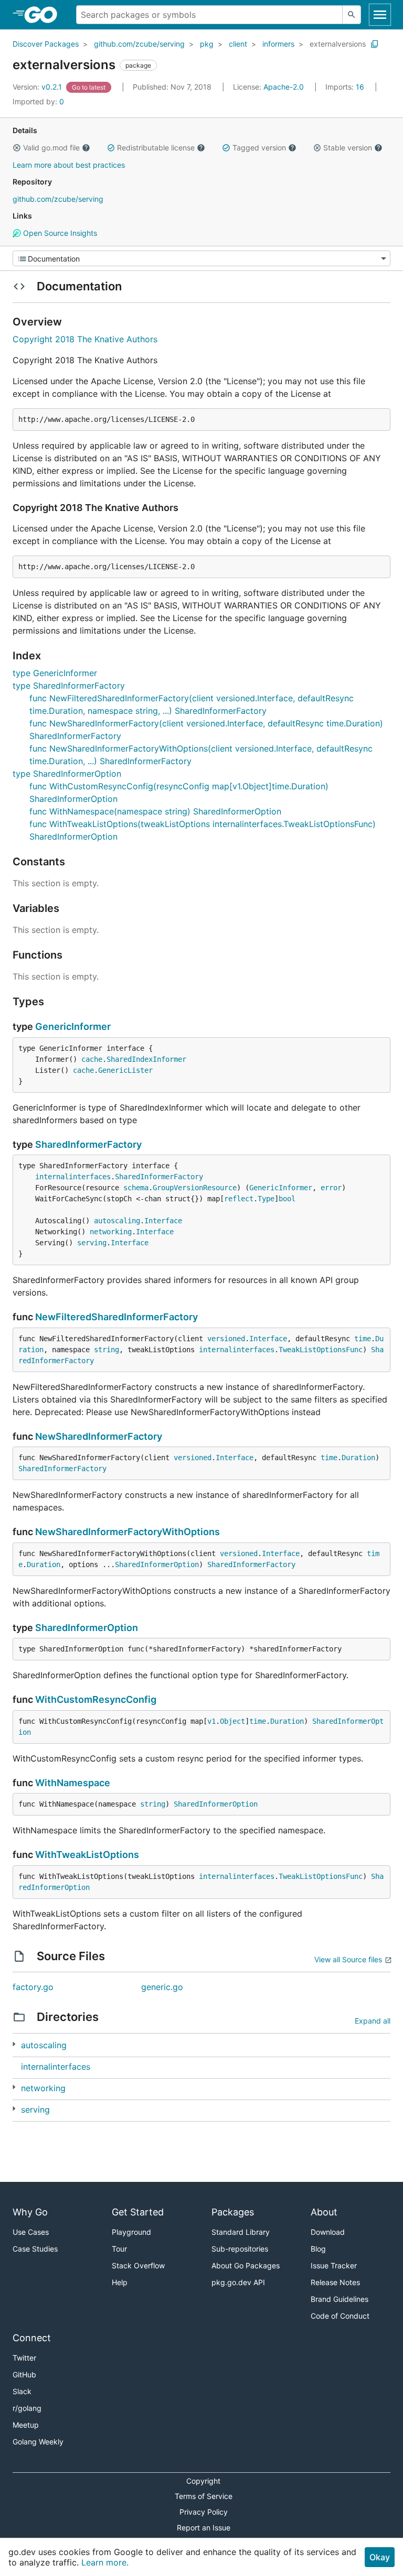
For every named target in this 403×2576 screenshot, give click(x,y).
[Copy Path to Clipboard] (375, 44)
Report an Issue (204, 2528)
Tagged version (259, 148)
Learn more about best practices (69, 165)
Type (266, 1199)
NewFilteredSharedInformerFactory (116, 1317)
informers (278, 44)
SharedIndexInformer (146, 1059)
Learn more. (105, 2562)
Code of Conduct (340, 2316)
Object (232, 1721)
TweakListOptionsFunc (321, 1350)
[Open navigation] (380, 15)
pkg (207, 44)
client (238, 44)
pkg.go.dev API (238, 2282)
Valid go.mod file (51, 148)
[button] (17, 148)
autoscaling (117, 1221)
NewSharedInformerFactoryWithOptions (128, 1532)
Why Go (30, 2212)
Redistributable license (156, 148)
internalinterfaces (73, 1177)
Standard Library (241, 2232)
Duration (358, 1458)
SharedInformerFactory (88, 1144)
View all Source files (348, 1959)
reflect (239, 1199)
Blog (318, 2249)
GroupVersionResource (195, 1188)
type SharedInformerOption (67, 774)
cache (92, 1059)
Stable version (348, 148)
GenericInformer (73, 1026)
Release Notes (335, 2282)
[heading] (44, 15)
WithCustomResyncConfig (96, 1699)
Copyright (203, 2481)
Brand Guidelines (340, 2299)
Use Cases (31, 2232)
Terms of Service (204, 2496)
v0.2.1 (38, 87)
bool (287, 1199)
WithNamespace (73, 1783)
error (331, 1188)
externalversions (338, 44)
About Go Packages (246, 2265)
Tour (119, 2249)
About (324, 2212)
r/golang (27, 2408)
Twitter (24, 2358)
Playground (131, 2232)
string (107, 1350)
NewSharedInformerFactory (99, 1436)
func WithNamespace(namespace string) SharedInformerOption (155, 811)
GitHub (24, 2374)
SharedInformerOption (157, 1564)
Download (328, 2232)
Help (120, 2282)
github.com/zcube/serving (139, 44)
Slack (22, 2391)
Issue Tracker (334, 2265)
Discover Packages (46, 44)
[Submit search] (352, 15)
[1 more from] (14, 2044)
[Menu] (201, 258)
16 (346, 87)
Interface (163, 1221)
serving (92, 1243)
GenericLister (125, 1070)
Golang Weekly (38, 2442)
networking (111, 1232)
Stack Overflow (138, 2265)
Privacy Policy (204, 2512)
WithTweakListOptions (87, 1855)
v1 (211, 1721)
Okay (380, 2557)
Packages (233, 2212)
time (363, 1339)
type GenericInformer (55, 673)
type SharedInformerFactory (69, 686)
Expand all (373, 2021)
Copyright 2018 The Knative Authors (85, 339)
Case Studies (35, 2249)
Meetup (26, 2425)
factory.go (33, 1987)
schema (136, 1188)
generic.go (162, 1987)
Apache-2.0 (284, 87)
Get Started (138, 2212)
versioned (226, 1339)
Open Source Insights (59, 233)
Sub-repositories (240, 2249)
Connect (32, 2338)
